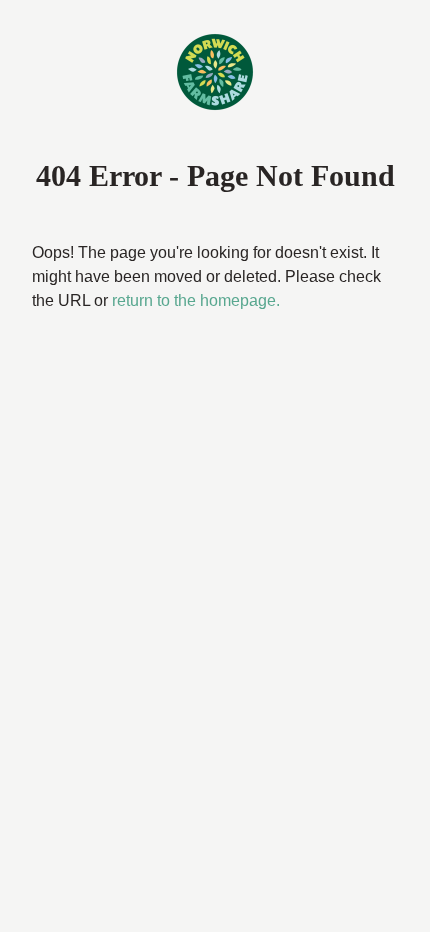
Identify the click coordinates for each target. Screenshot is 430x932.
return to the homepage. (125, 325)
